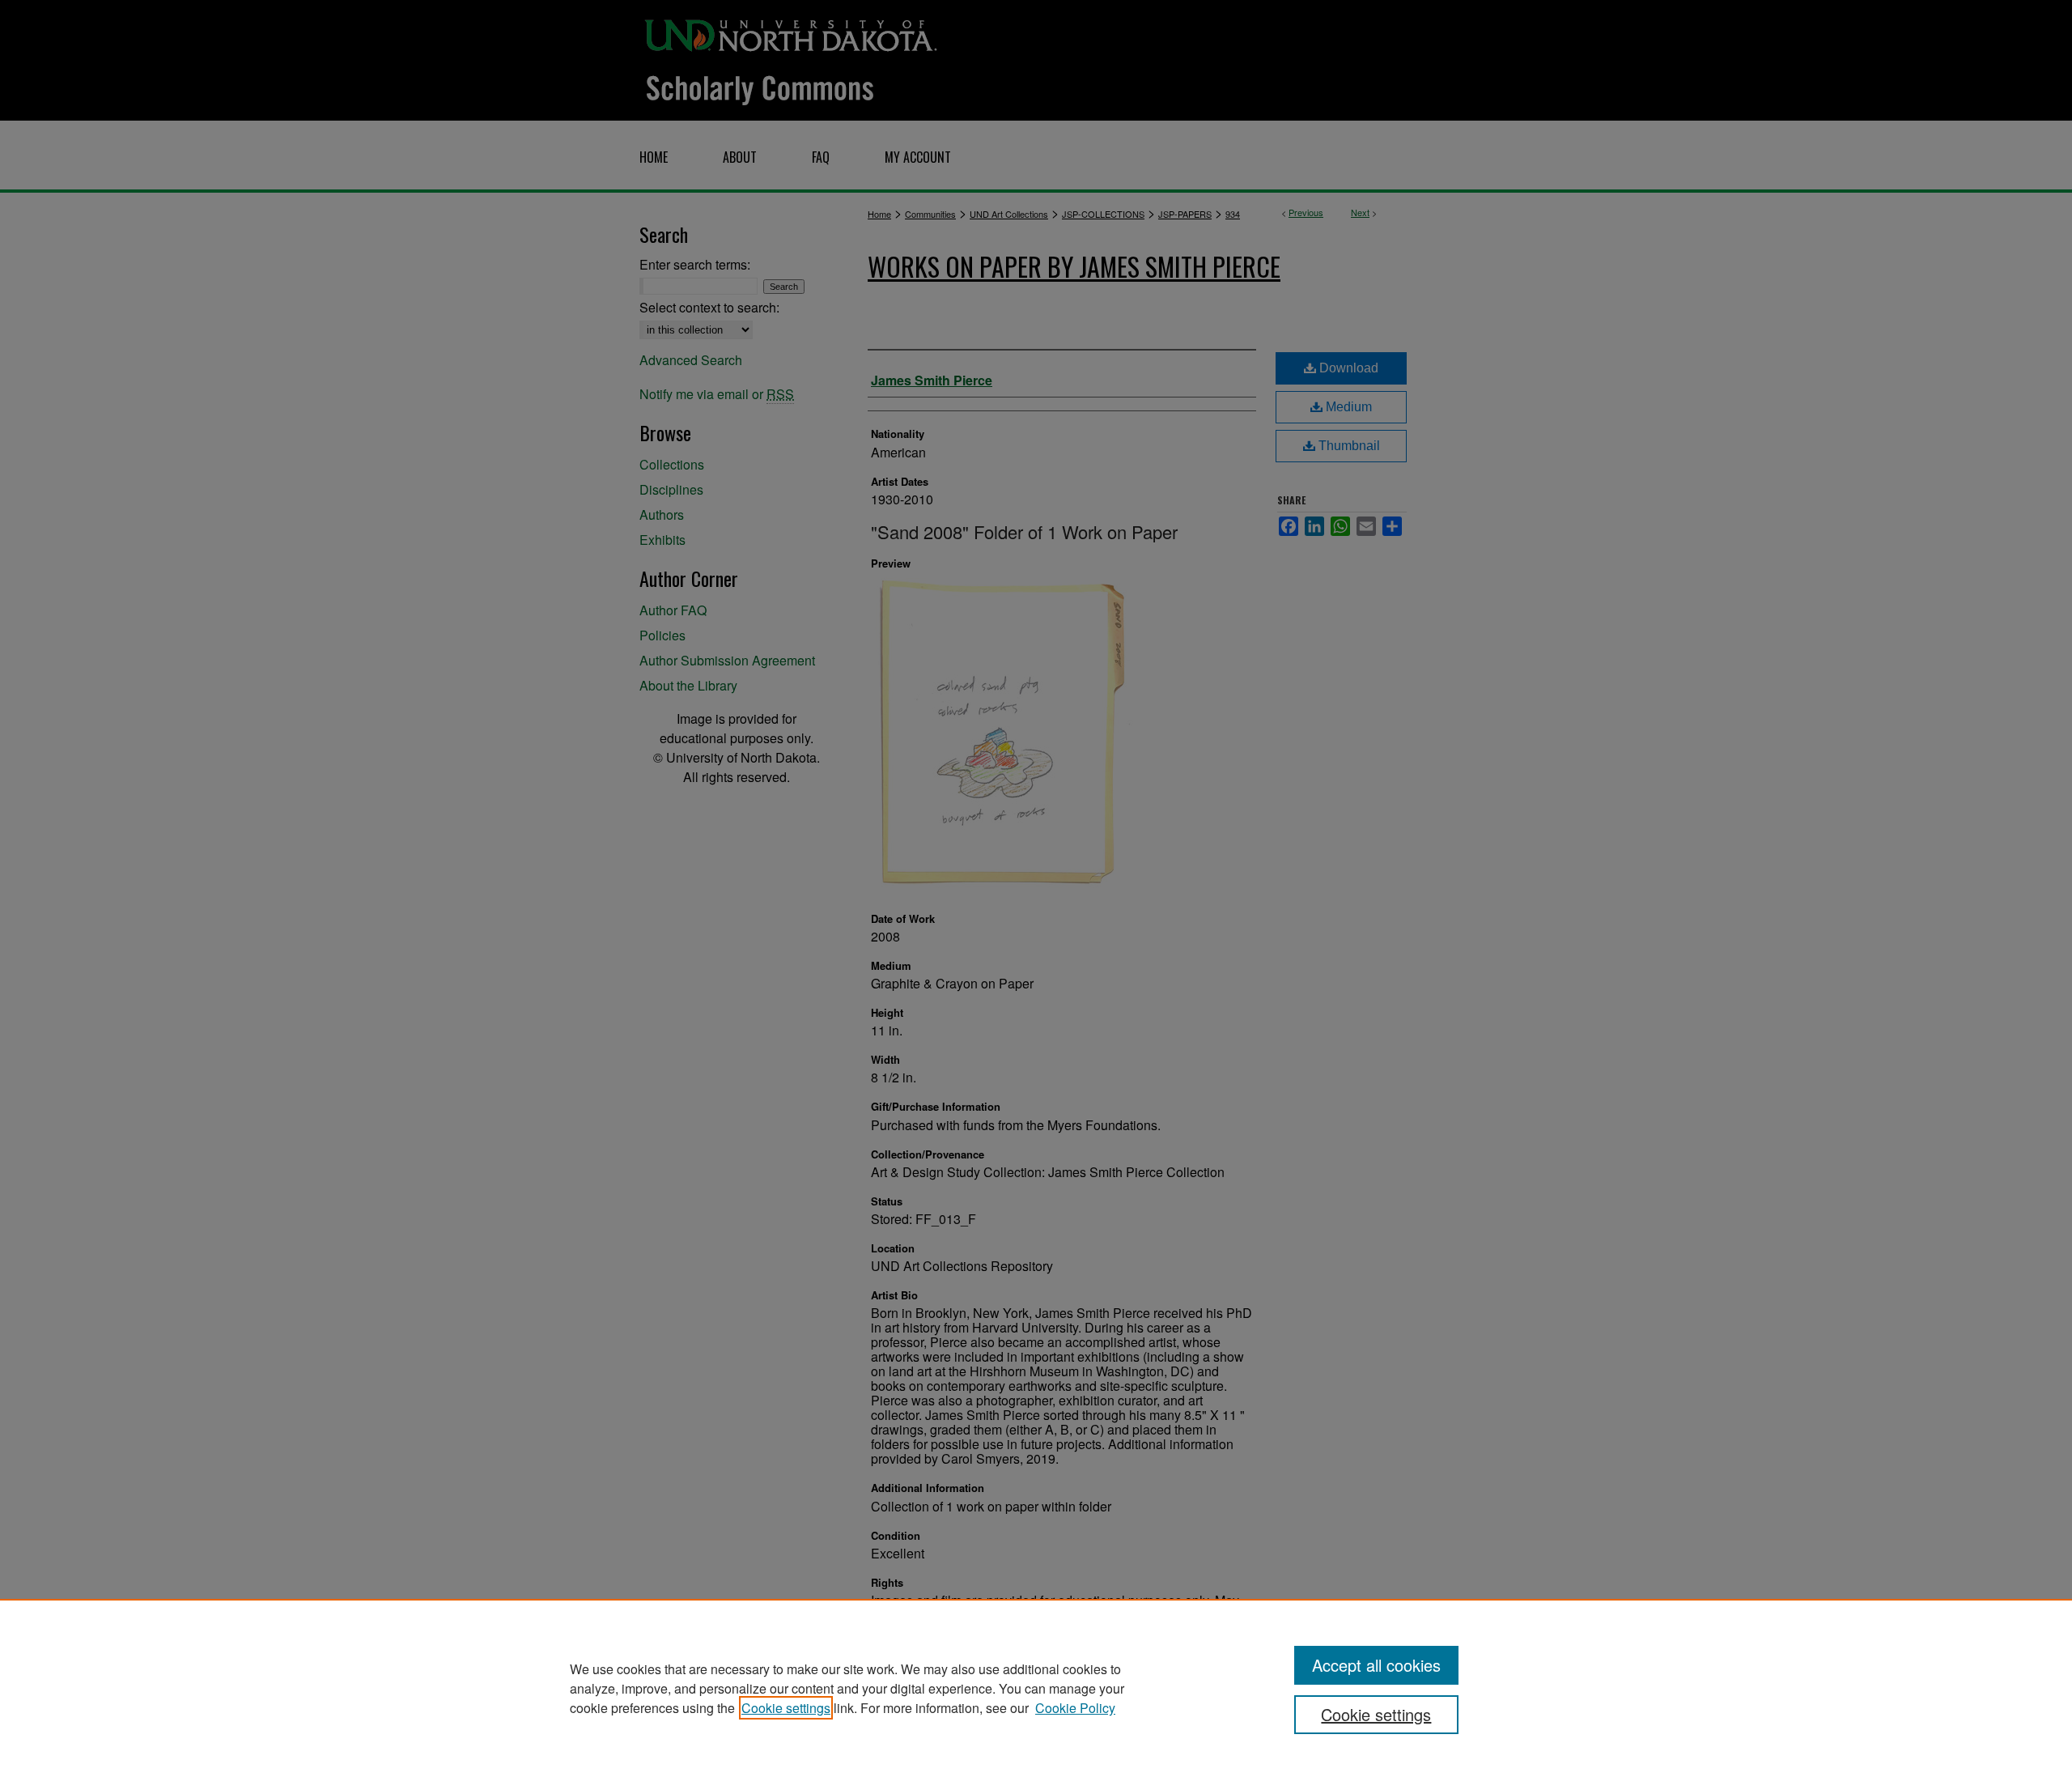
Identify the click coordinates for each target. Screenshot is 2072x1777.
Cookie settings (786, 1708)
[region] (1036, 1688)
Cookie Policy (1075, 1708)
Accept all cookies (1376, 1665)
